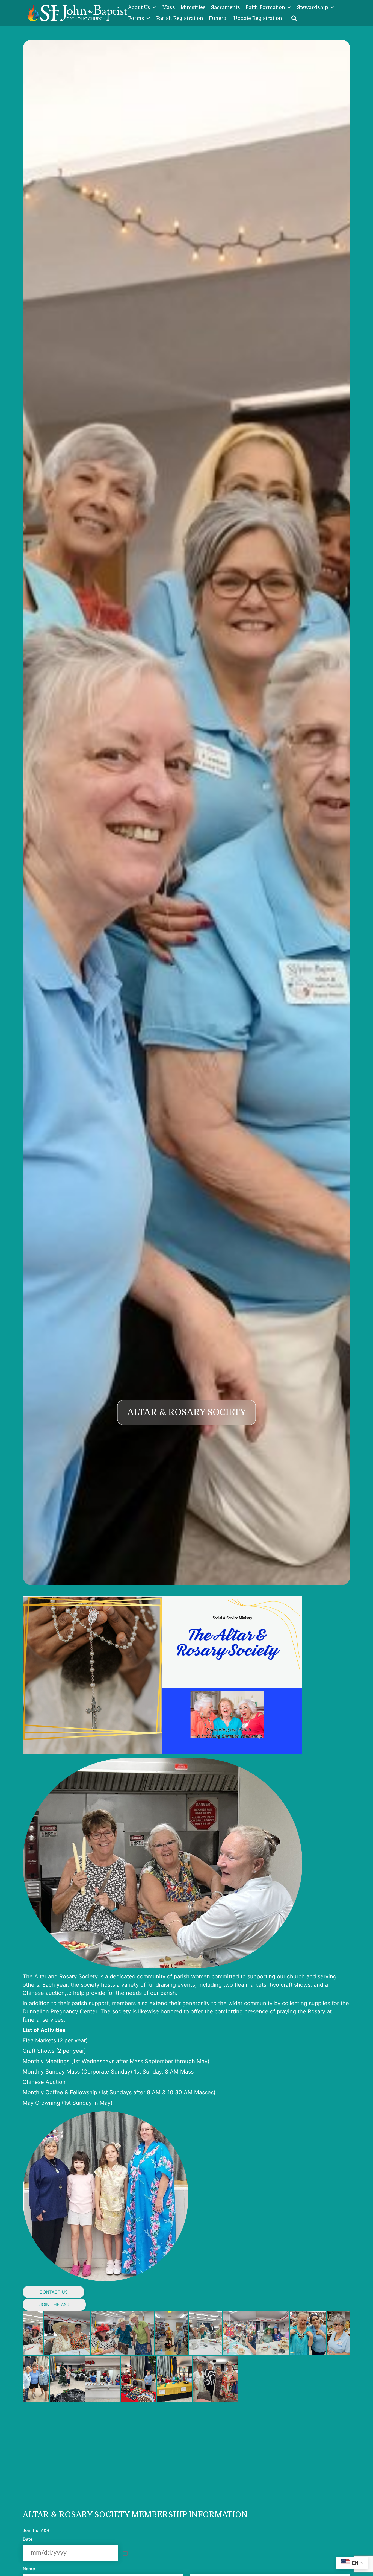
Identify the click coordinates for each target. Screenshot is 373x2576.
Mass (169, 7)
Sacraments (226, 7)
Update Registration (258, 18)
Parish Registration (180, 18)
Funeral (218, 18)
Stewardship (313, 7)
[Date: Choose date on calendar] (125, 2553)
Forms (136, 18)
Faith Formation (265, 7)
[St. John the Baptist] (77, 13)
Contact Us (54, 2292)
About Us (139, 7)
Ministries (193, 7)
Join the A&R (54, 2305)
